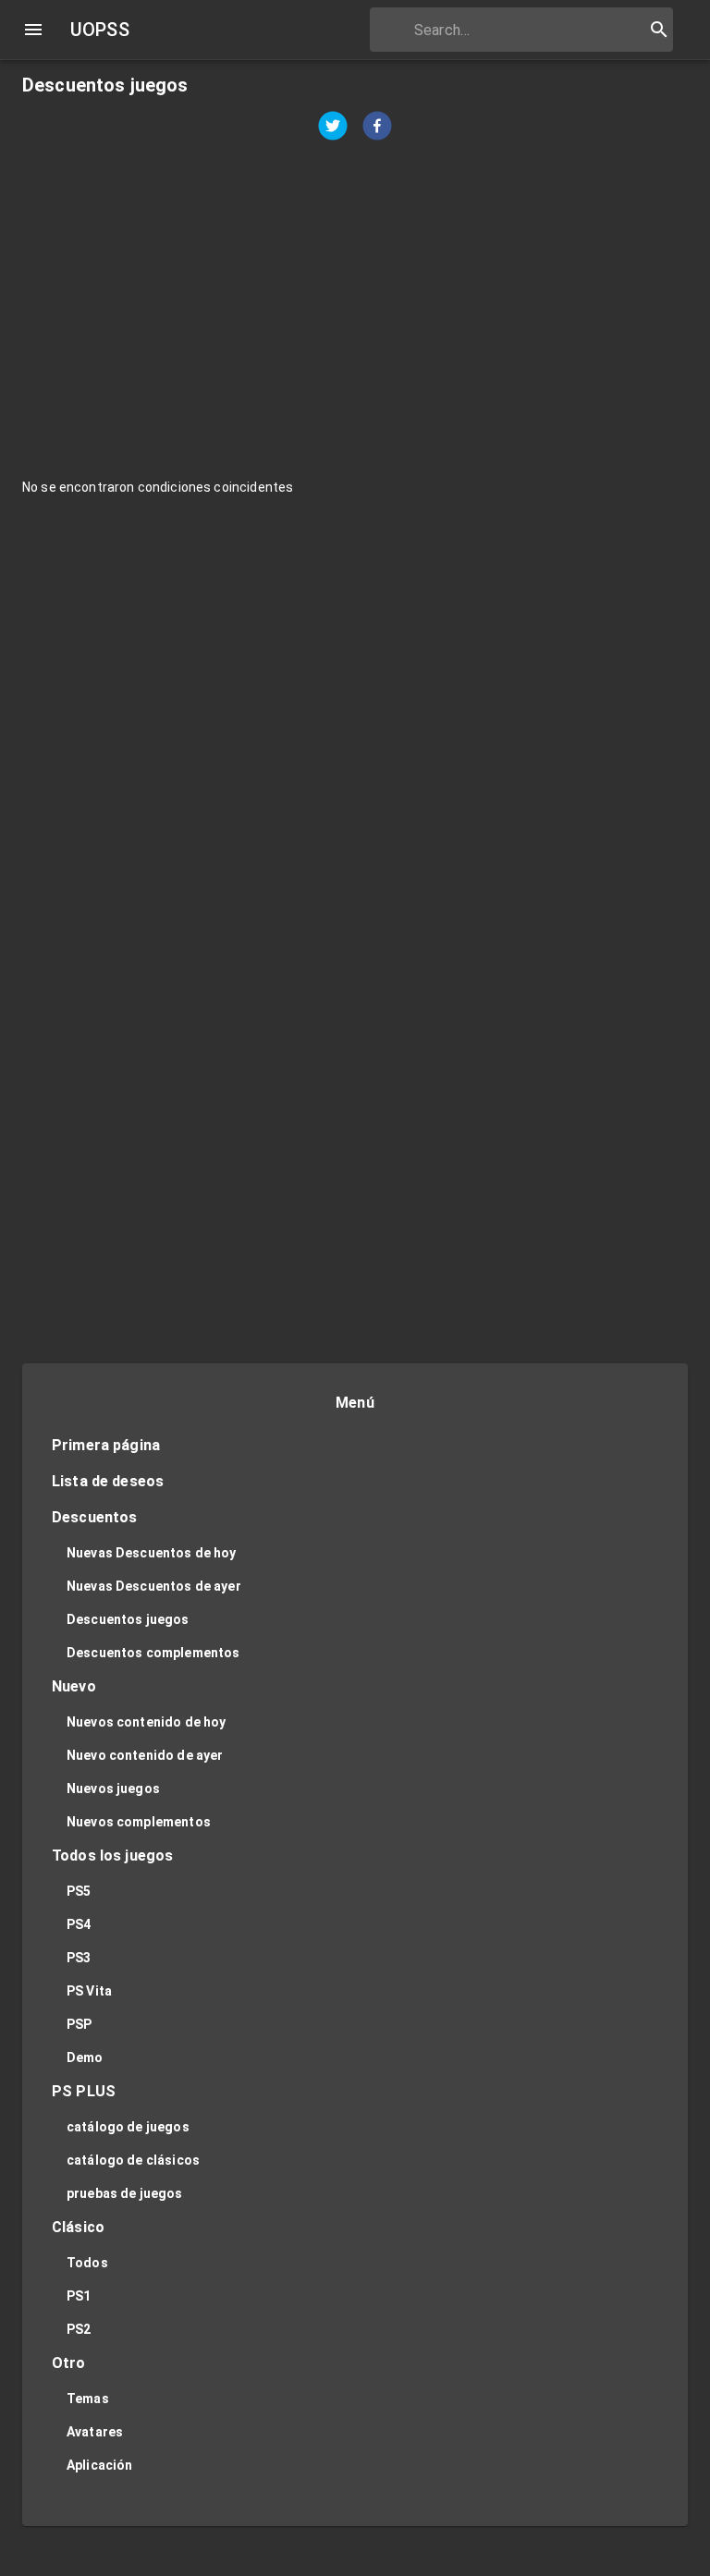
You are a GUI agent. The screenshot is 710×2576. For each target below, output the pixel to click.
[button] (355, 1446)
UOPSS (100, 30)
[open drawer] (33, 30)
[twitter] (333, 128)
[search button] (659, 30)
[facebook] (377, 128)
